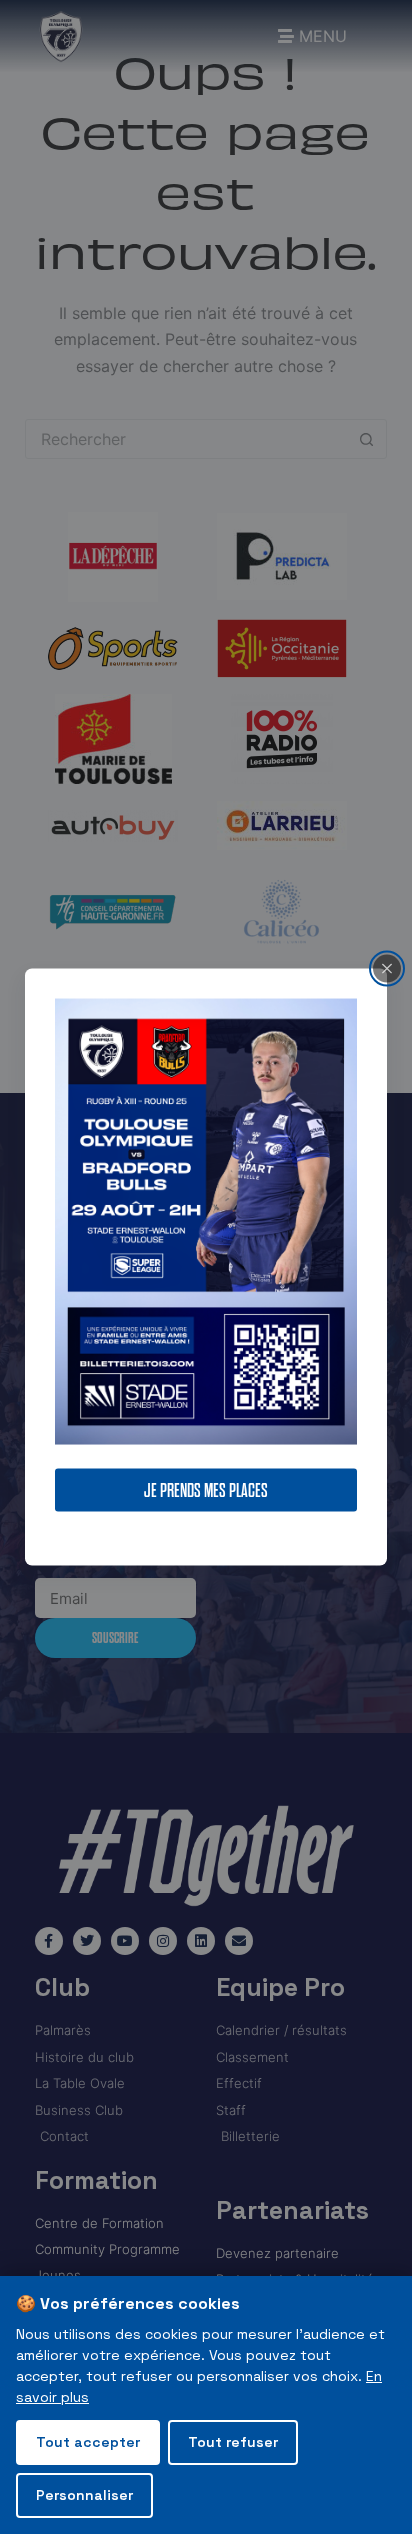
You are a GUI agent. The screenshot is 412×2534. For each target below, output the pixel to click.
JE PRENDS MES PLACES (206, 1489)
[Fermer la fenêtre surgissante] (387, 969)
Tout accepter (88, 2442)
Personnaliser (84, 2495)
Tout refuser (233, 2442)
